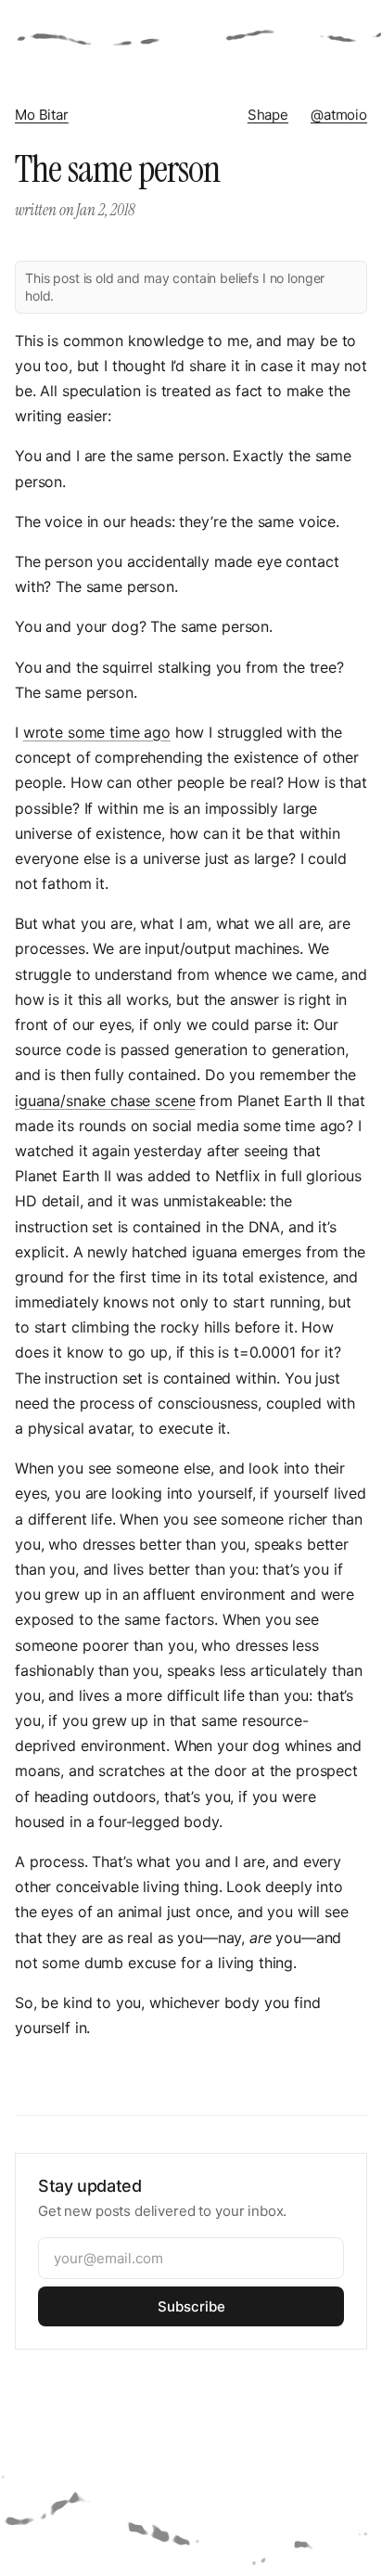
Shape (268, 115)
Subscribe (191, 2306)
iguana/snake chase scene (105, 1101)
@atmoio (339, 115)
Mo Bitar (42, 115)
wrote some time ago (97, 732)
